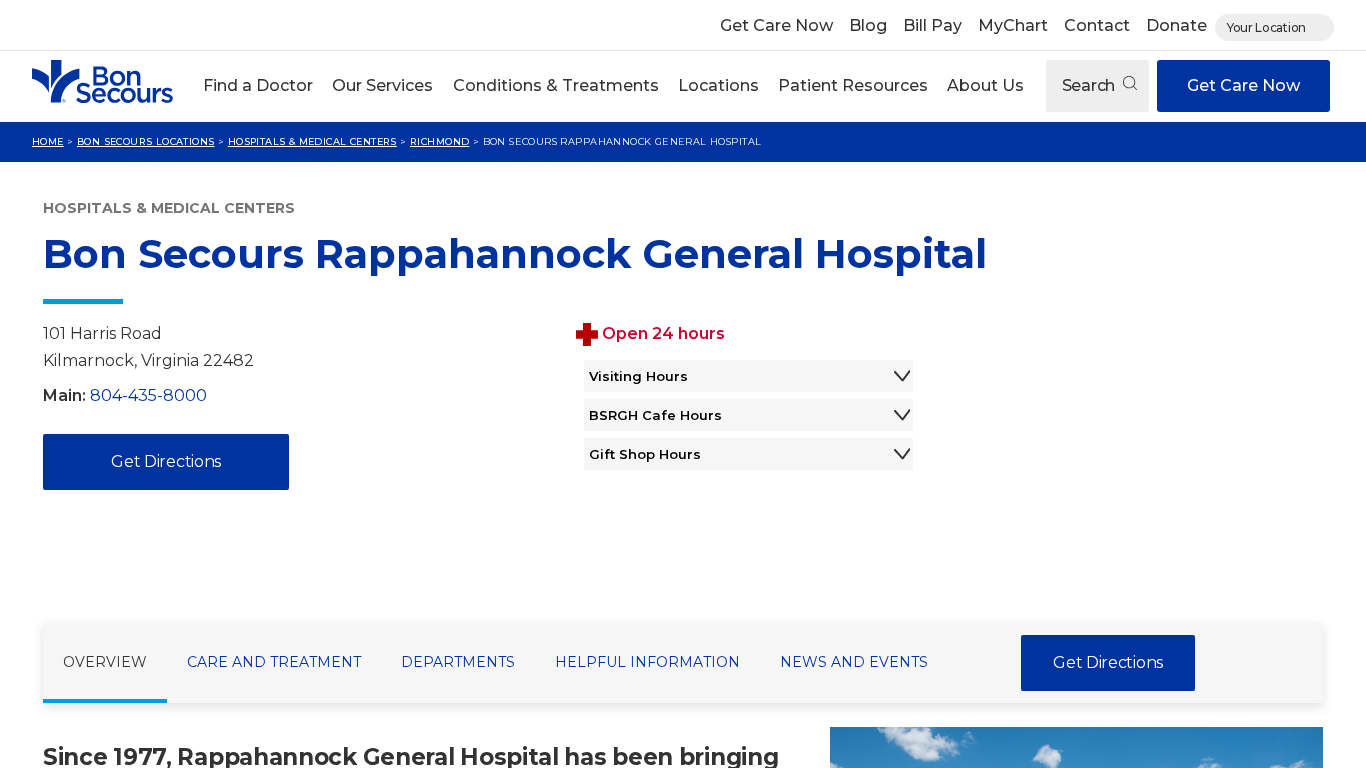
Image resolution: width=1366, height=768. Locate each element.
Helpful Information (647, 662)
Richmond (439, 141)
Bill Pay (932, 25)
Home (48, 141)
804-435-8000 (148, 395)
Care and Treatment (274, 662)
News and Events (854, 662)
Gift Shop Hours (645, 454)
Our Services (382, 85)
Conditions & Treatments (556, 85)
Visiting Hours (638, 376)
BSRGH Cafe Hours (655, 415)
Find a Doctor (258, 85)
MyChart (1013, 25)
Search (1090, 85)
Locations (718, 85)
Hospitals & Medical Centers (312, 141)
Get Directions (166, 461)
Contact (1097, 25)
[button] (258, 86)
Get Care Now (776, 25)
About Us (985, 85)
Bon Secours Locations (146, 141)
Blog (868, 25)
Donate (1176, 25)
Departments (458, 662)
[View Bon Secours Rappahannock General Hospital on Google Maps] (1142, 455)
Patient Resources (853, 85)
